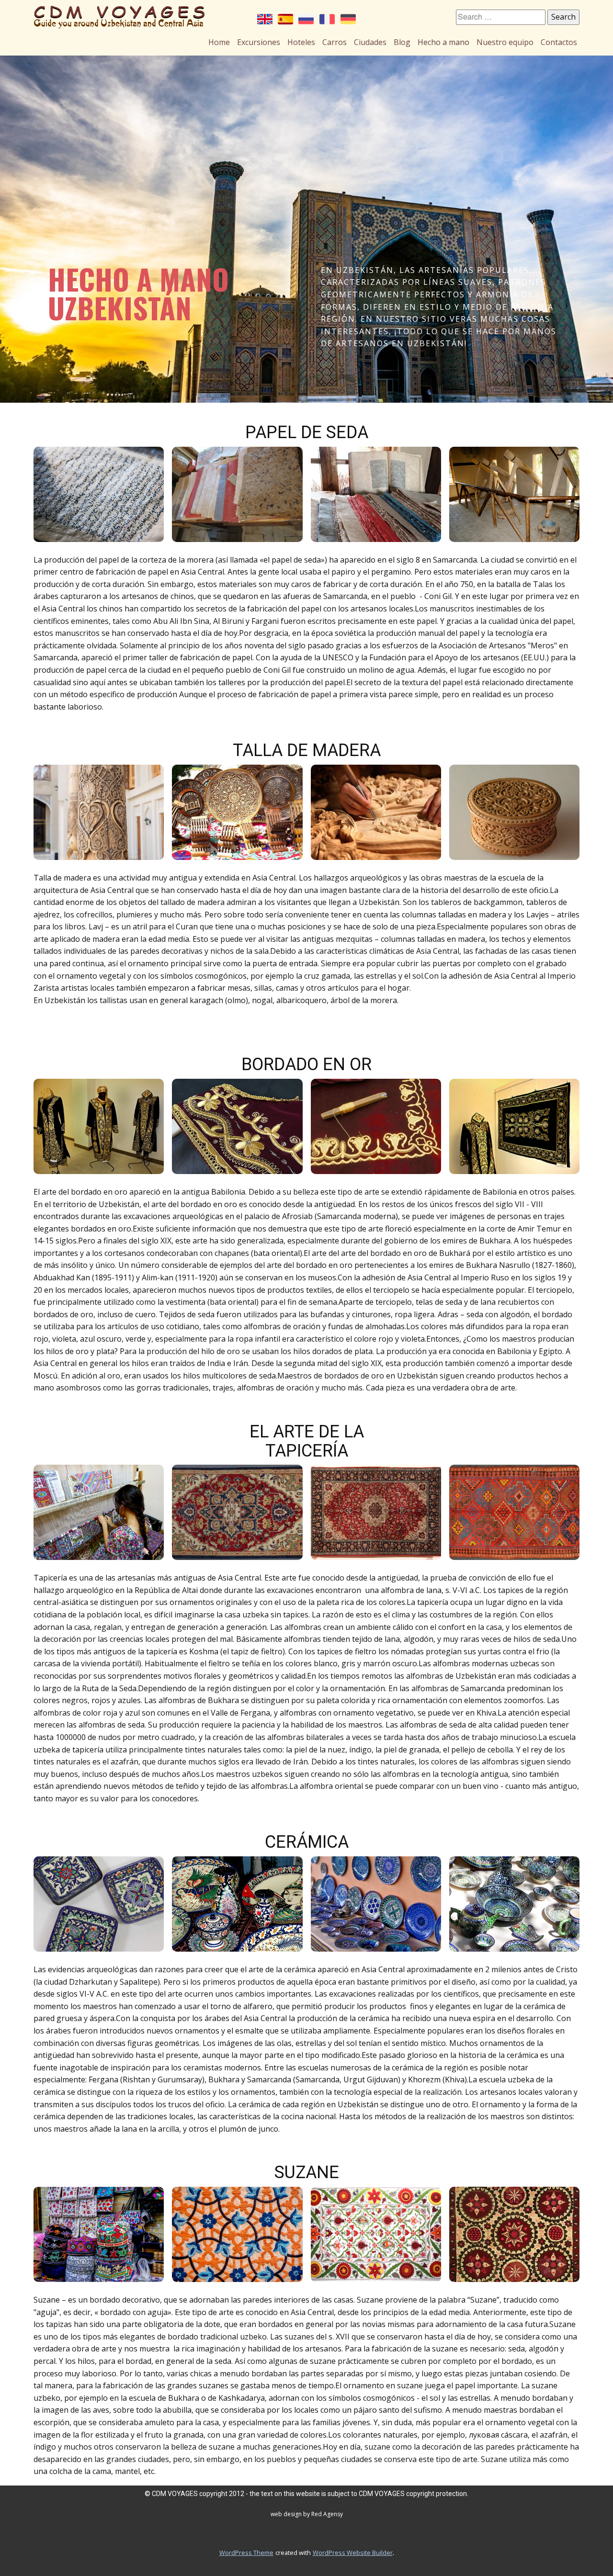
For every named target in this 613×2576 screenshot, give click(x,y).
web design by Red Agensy (307, 2514)
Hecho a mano (443, 42)
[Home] (119, 17)
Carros (335, 42)
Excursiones (259, 42)
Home (219, 42)
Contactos (559, 42)
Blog (402, 42)
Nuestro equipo (505, 42)
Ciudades (370, 42)
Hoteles (301, 42)
